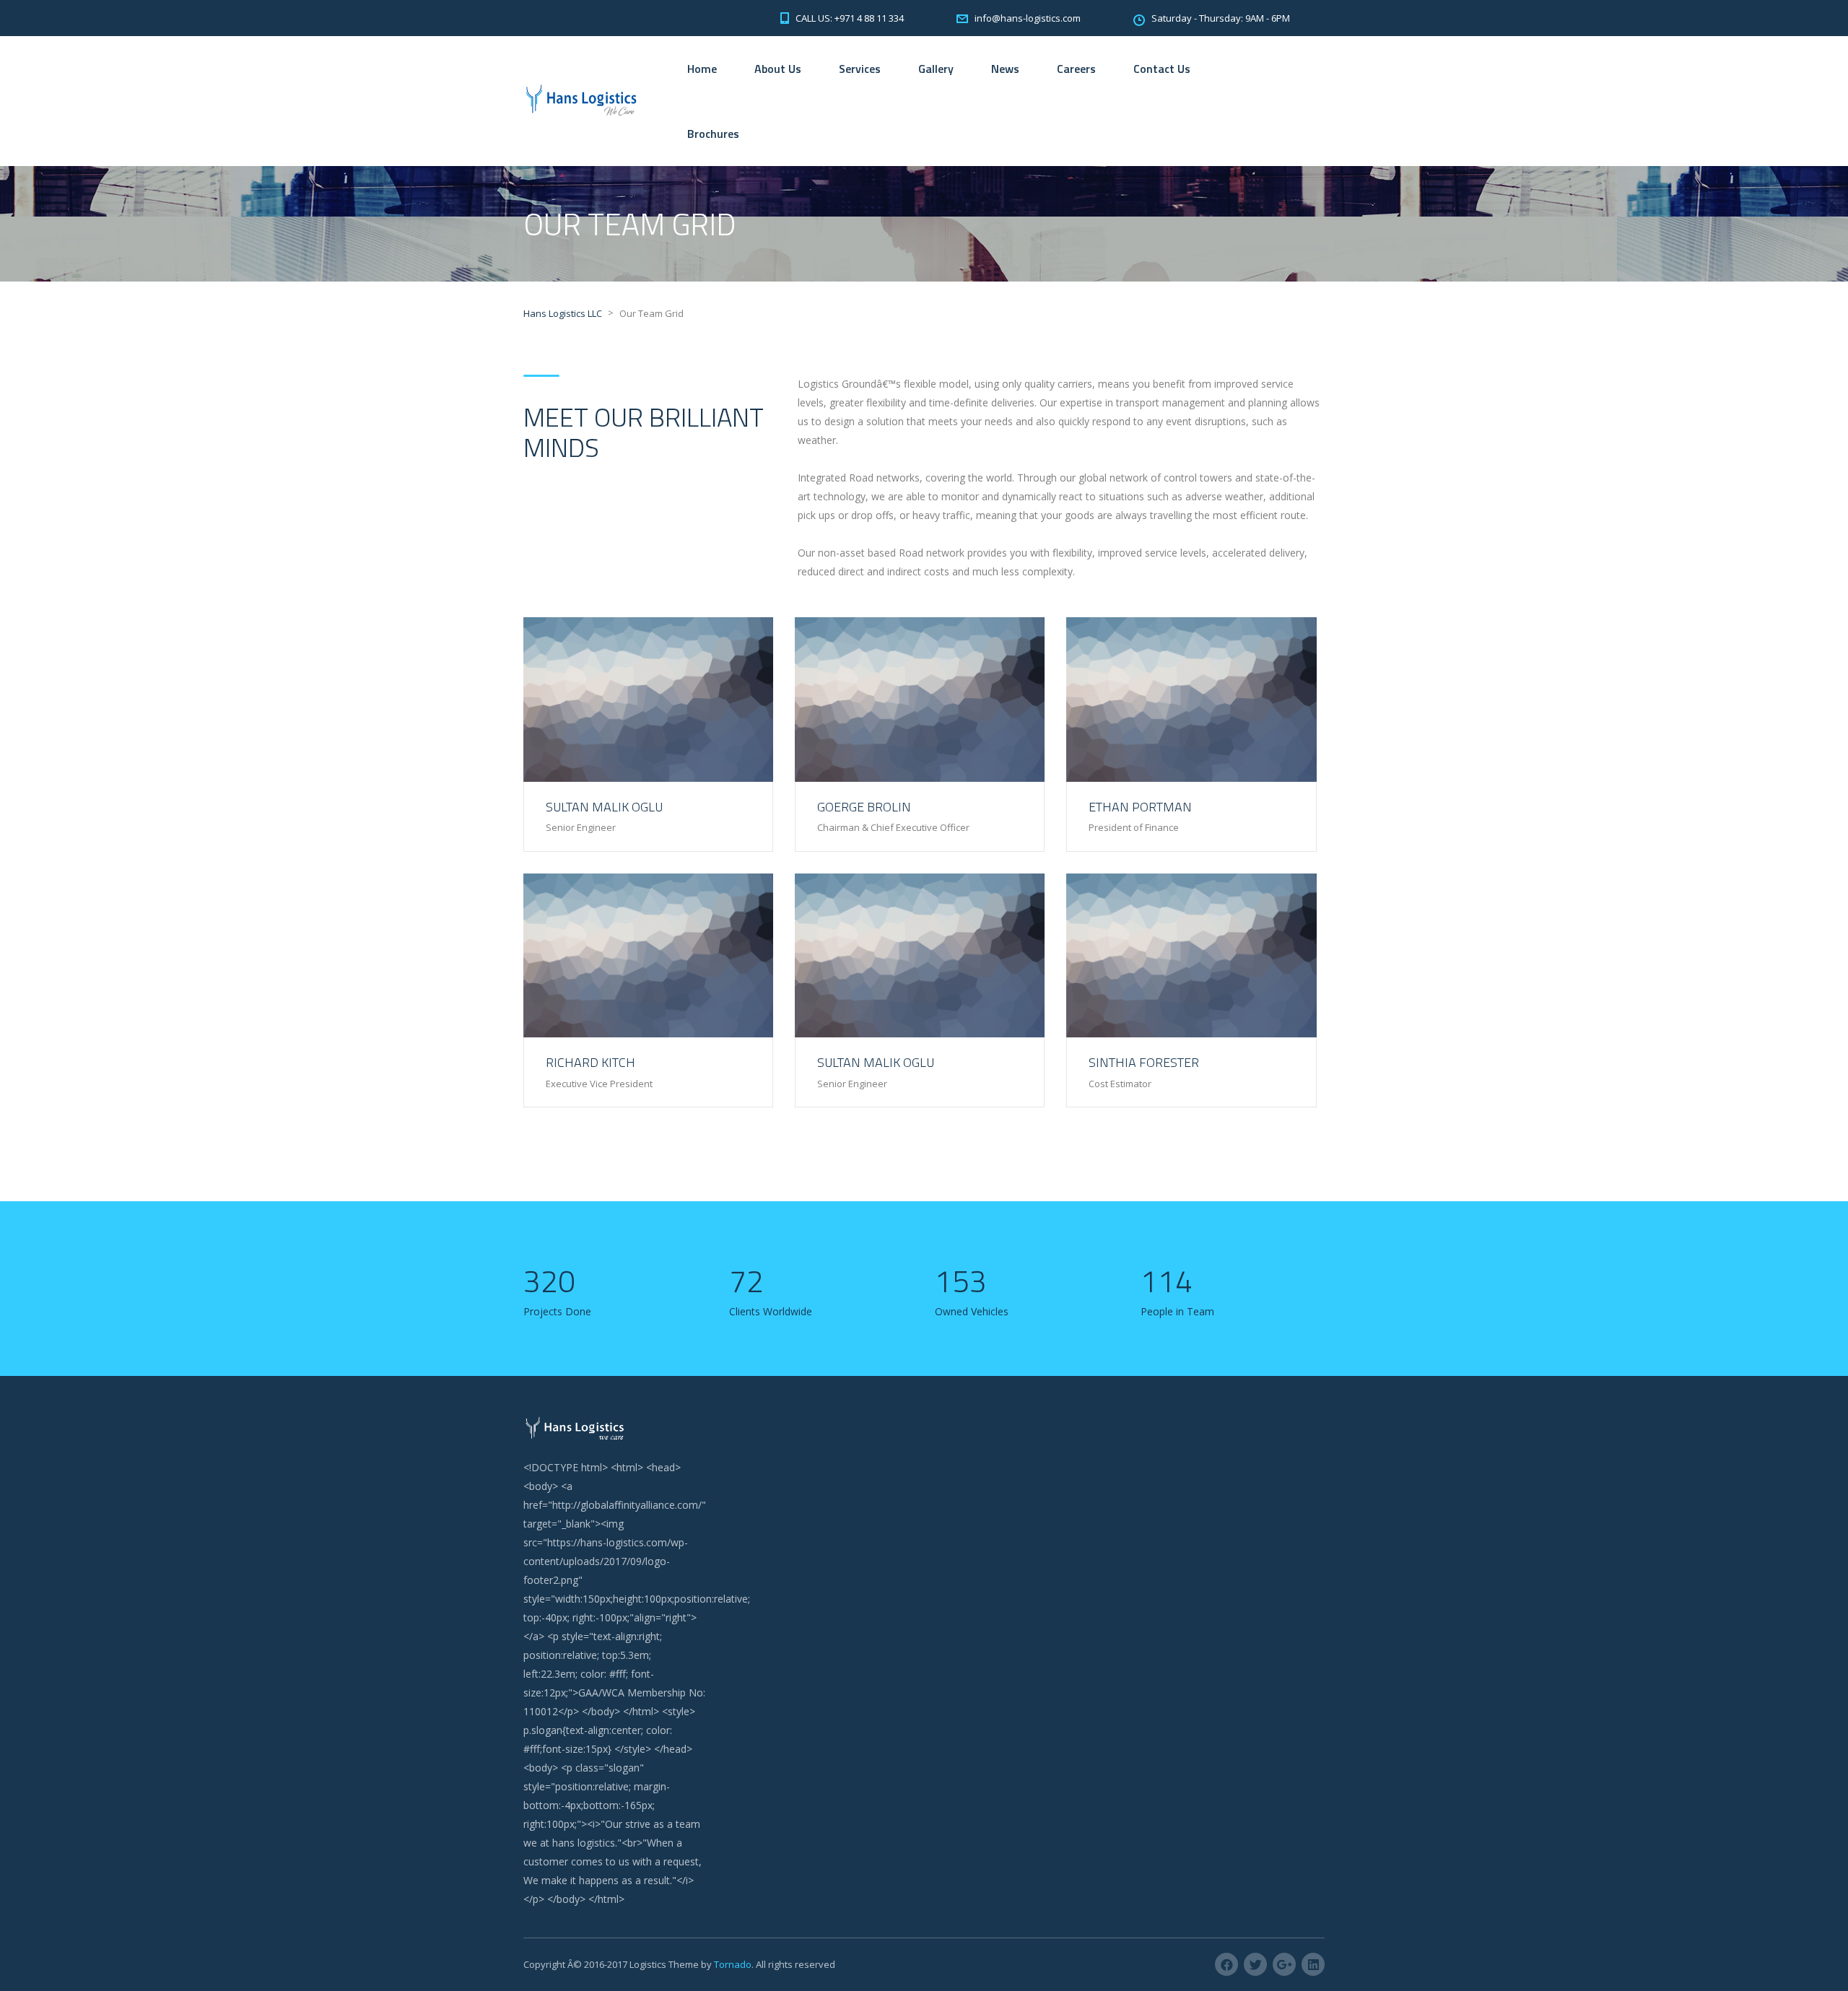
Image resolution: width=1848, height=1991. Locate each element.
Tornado (733, 1964)
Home (702, 69)
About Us (778, 69)
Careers (1076, 69)
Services (860, 69)
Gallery (936, 69)
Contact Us (1162, 69)
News (1005, 69)
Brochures (713, 134)
